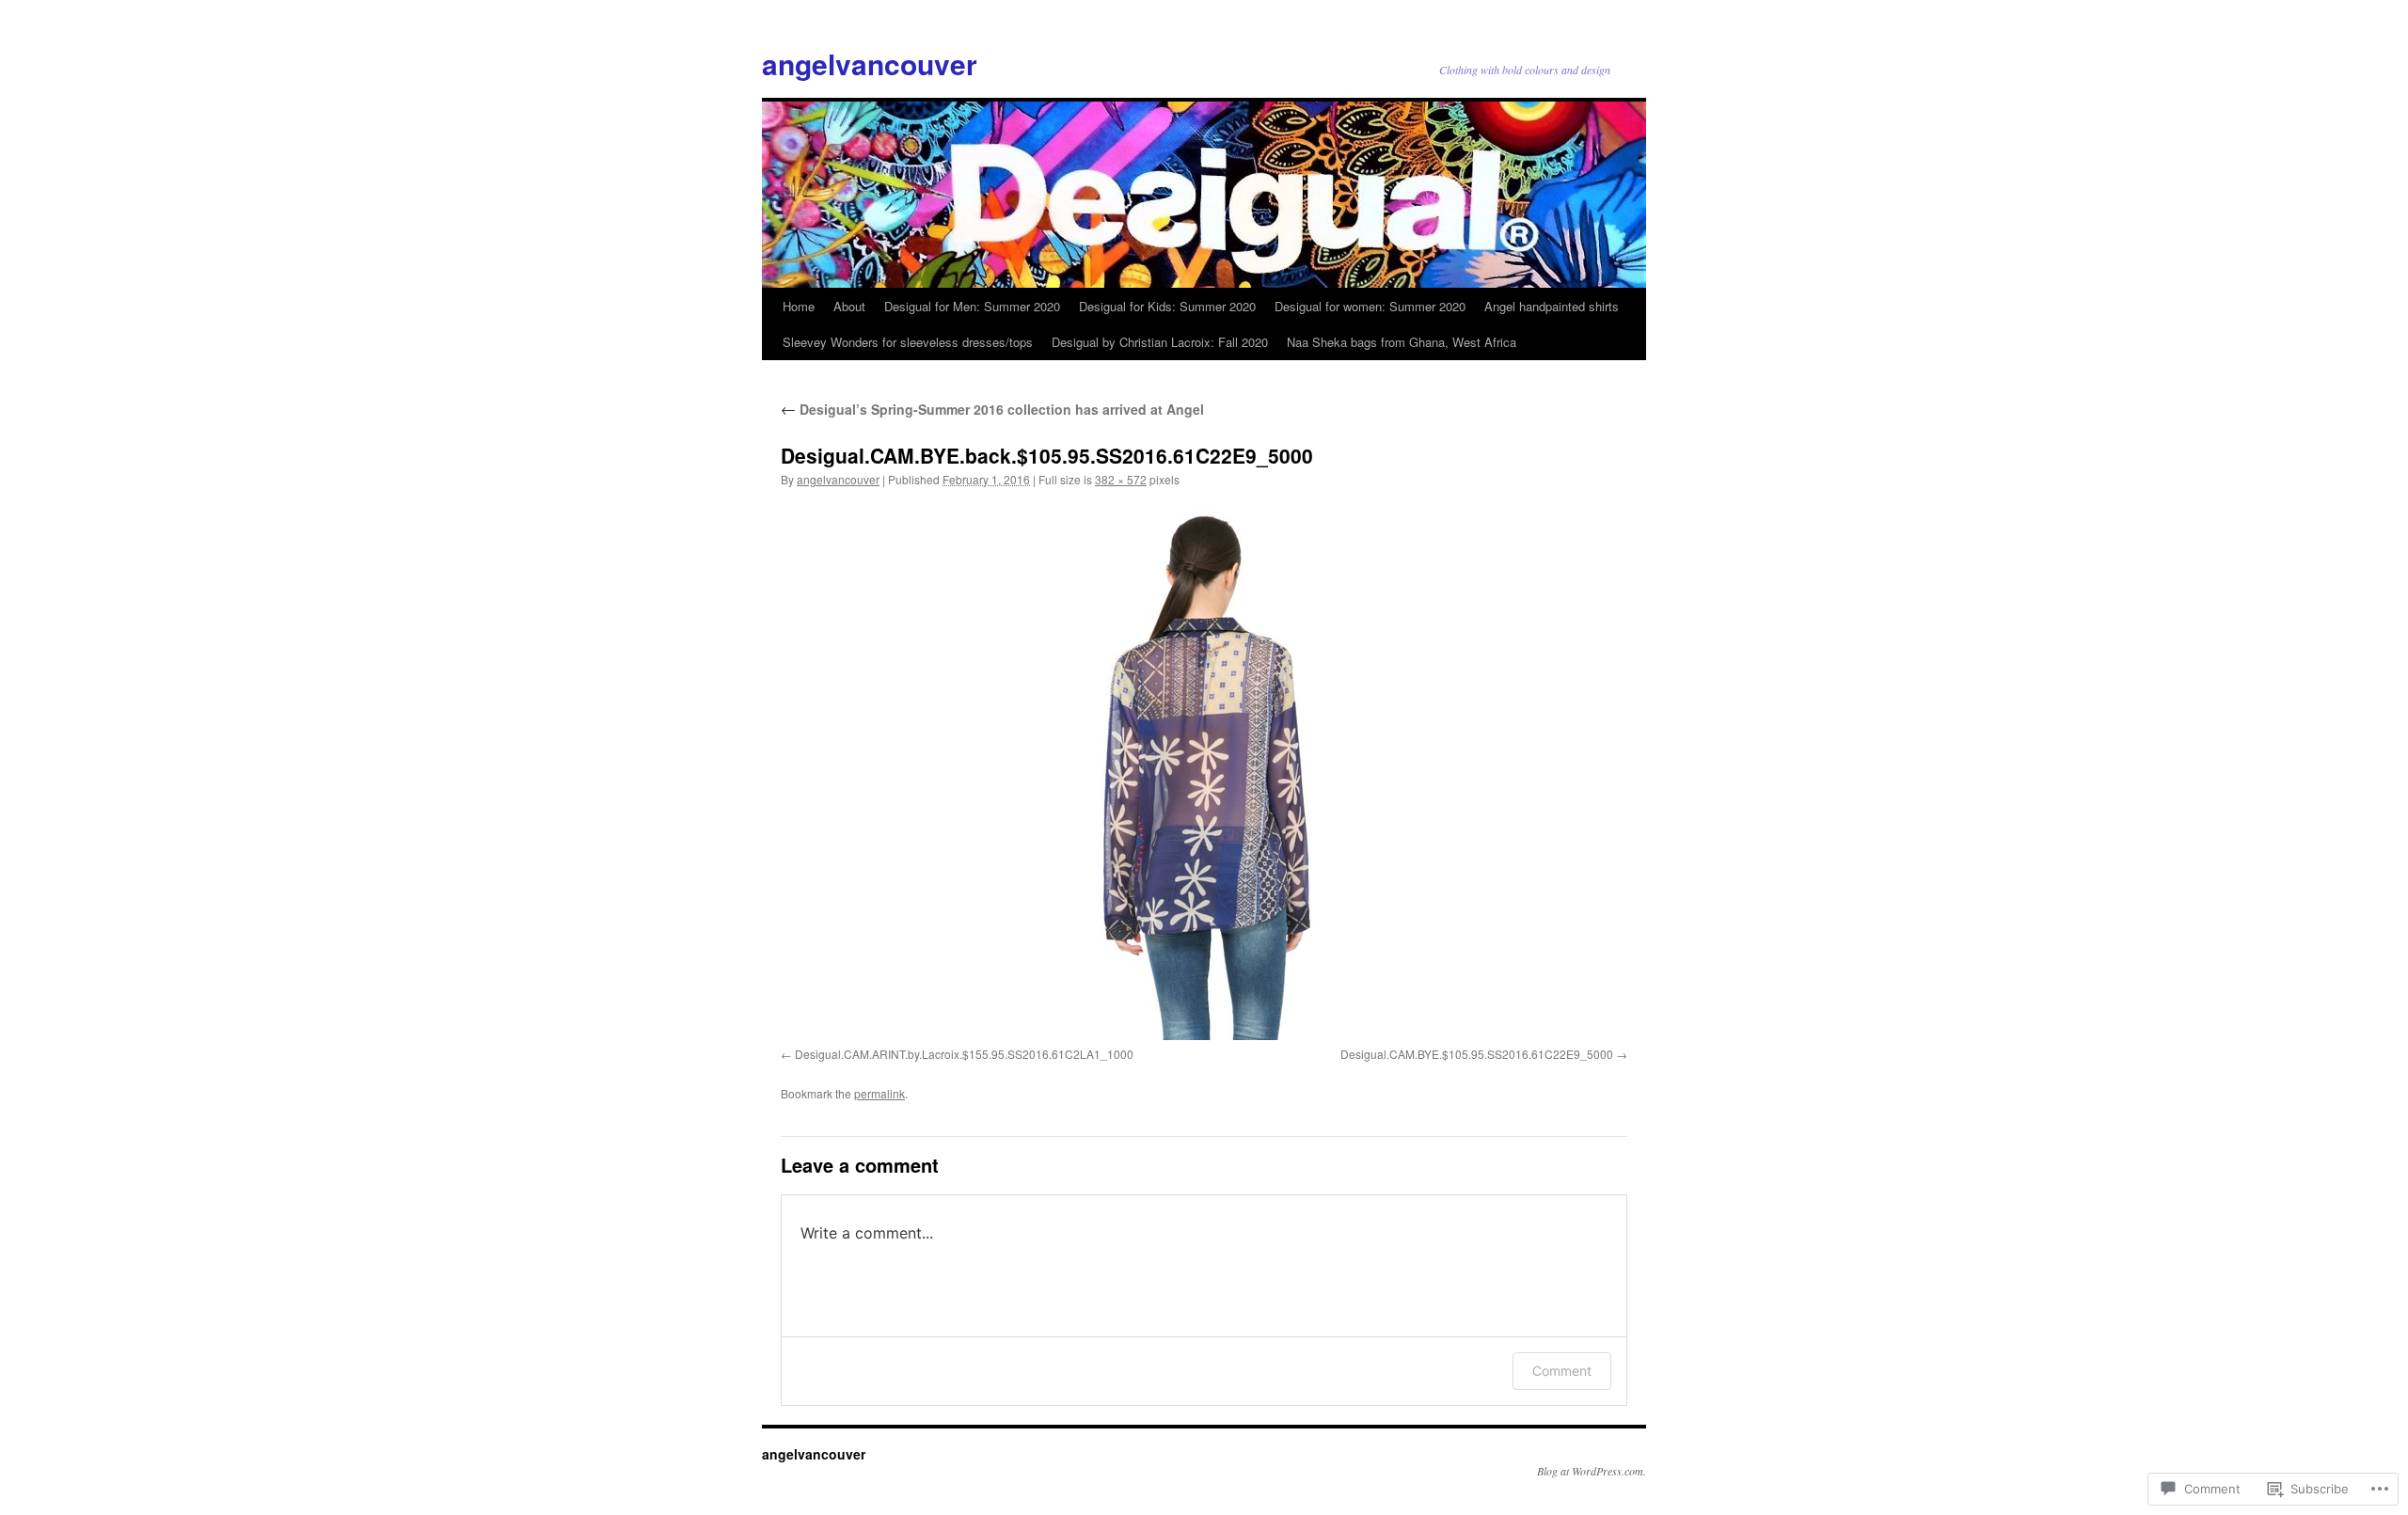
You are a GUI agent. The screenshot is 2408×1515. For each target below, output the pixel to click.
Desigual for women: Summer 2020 (1370, 306)
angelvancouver (870, 63)
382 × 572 (1121, 479)
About (849, 306)
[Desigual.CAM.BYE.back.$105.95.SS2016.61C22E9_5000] (1204, 771)
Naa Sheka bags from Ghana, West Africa (1402, 342)
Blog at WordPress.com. (1592, 1471)
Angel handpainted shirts (1552, 306)
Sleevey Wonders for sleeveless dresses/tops (908, 342)
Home (799, 306)
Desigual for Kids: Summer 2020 (1167, 306)
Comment (1562, 1371)
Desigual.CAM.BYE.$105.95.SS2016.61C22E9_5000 (1477, 1054)
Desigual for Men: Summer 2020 (972, 306)
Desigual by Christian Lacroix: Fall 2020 (1160, 342)
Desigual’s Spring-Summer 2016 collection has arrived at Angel (992, 409)
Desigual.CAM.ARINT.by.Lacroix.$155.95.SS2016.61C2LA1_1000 (964, 1054)
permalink (879, 1093)
